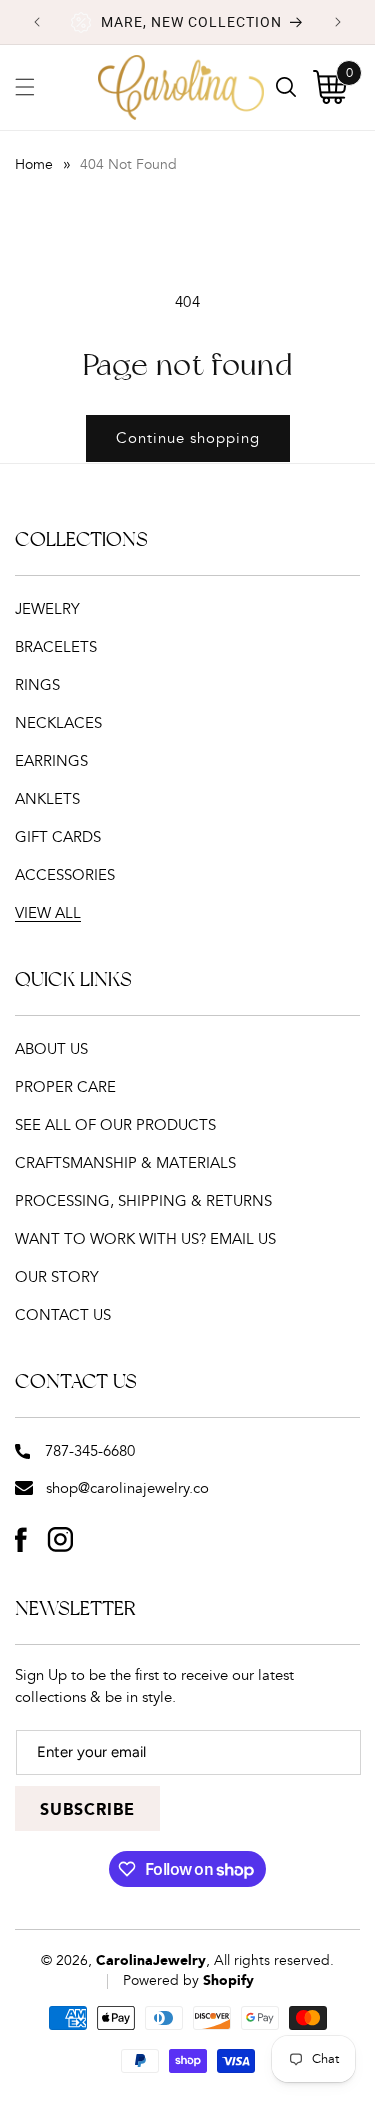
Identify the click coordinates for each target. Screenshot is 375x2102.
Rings (37, 685)
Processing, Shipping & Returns (143, 1201)
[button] (25, 87)
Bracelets (56, 647)
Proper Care (65, 1087)
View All (48, 913)
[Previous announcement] (37, 22)
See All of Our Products (115, 1125)
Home (34, 165)
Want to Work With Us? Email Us (145, 1239)
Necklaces (58, 723)
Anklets (47, 799)
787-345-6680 (90, 1451)
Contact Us (63, 1315)
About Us (51, 1049)
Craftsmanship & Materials (125, 1163)
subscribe (87, 1810)
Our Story (57, 1277)
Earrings (51, 761)
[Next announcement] (338, 22)
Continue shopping (188, 438)
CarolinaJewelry (151, 1961)
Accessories (65, 875)
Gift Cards (58, 837)
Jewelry (47, 609)
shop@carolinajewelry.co (127, 1488)
